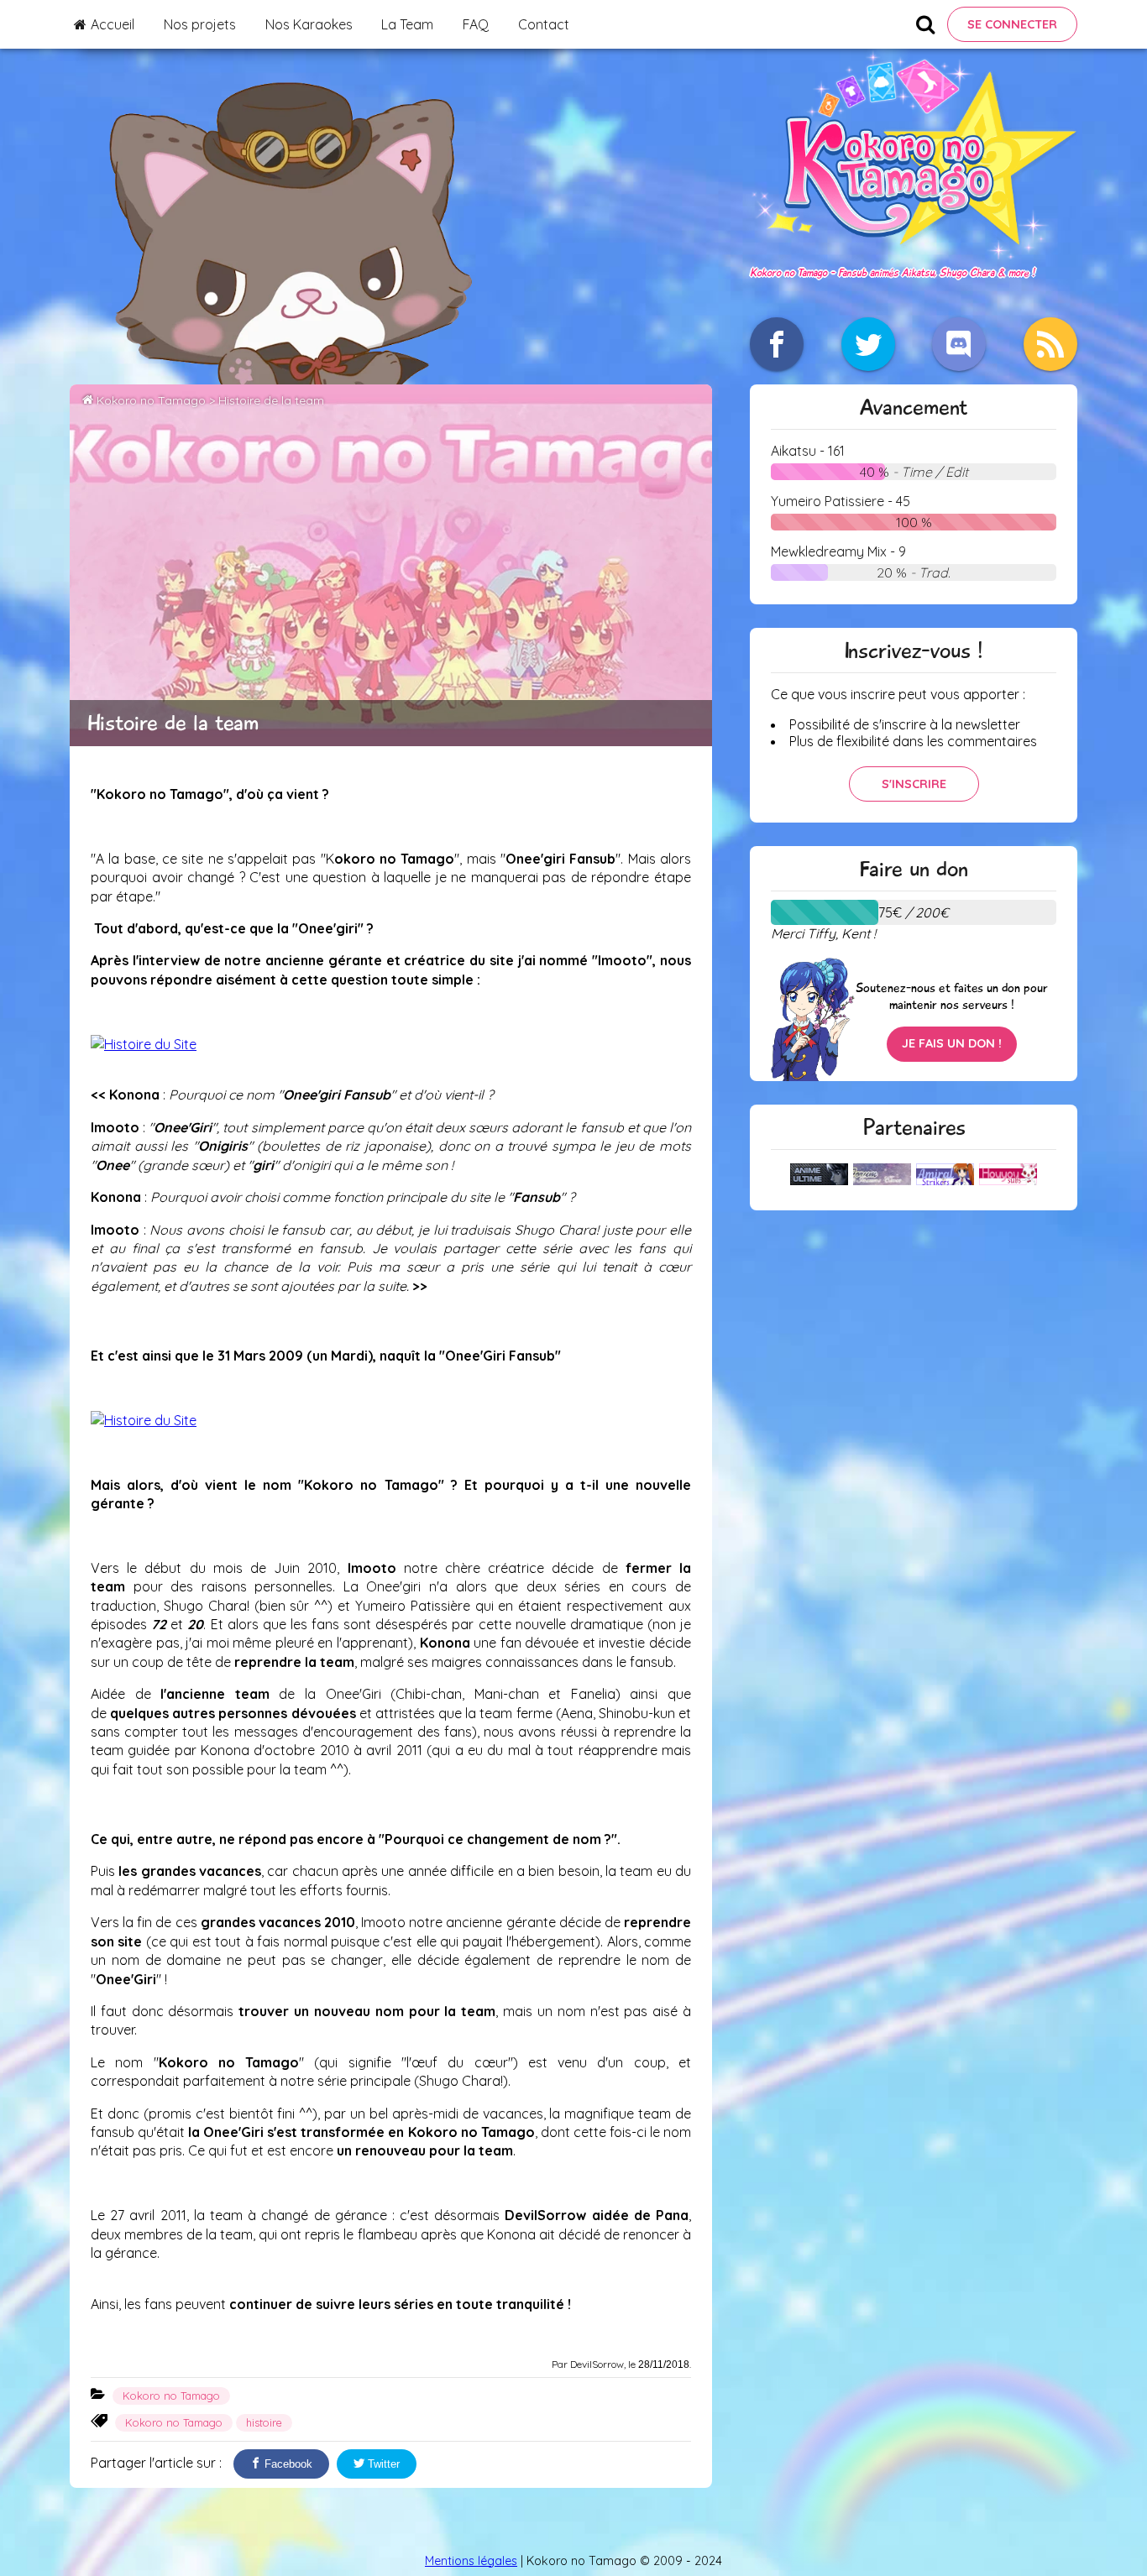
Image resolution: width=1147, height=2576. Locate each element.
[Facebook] (777, 344)
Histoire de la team (271, 400)
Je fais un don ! (952, 1043)
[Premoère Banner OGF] (144, 1420)
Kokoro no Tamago (151, 400)
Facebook (287, 2464)
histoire (264, 2422)
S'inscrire (914, 784)
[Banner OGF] (144, 1044)
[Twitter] (868, 344)
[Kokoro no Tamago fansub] (914, 254)
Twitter (382, 2464)
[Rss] (1050, 344)
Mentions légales (471, 2561)
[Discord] (959, 344)
